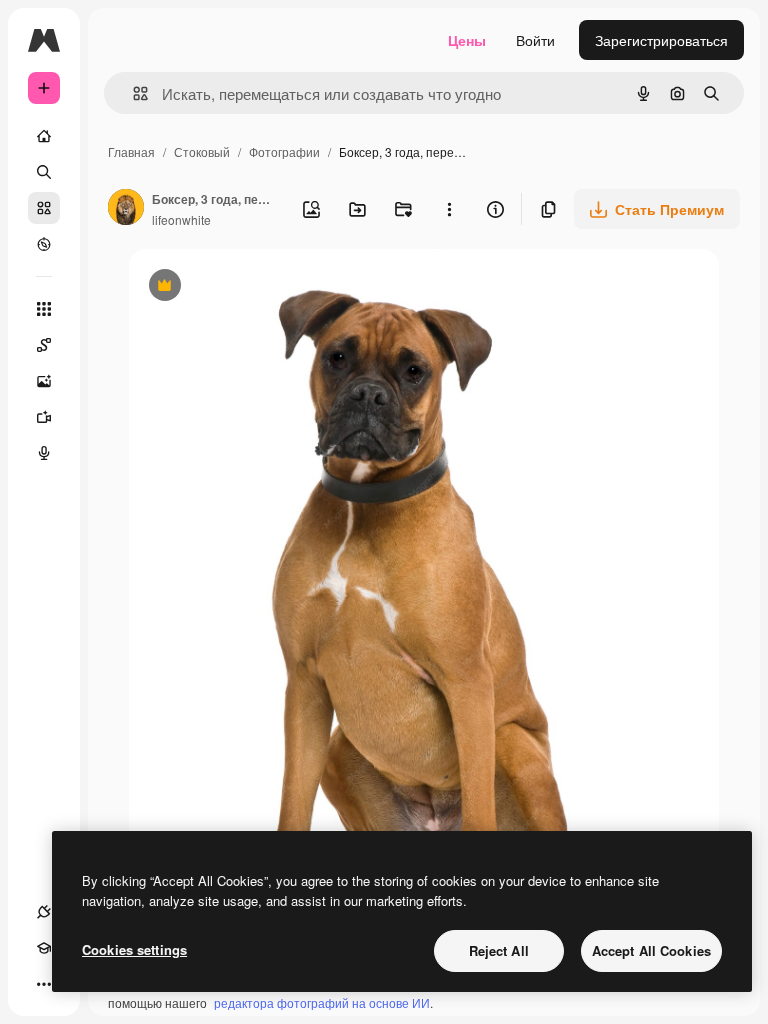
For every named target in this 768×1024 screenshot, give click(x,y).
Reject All (499, 950)
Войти (535, 40)
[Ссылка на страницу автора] (126, 209)
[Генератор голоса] (44, 453)
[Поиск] (44, 172)
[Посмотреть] (44, 244)
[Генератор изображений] (44, 381)
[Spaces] (44, 345)
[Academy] (44, 948)
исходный (263, 287)
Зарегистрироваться (661, 40)
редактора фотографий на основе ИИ (322, 1002)
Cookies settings (134, 949)
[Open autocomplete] (132, 93)
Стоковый (202, 151)
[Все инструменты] (44, 309)
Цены (467, 40)
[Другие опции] (449, 209)
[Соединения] (44, 912)
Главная (131, 151)
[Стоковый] (44, 208)
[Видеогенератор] (44, 417)
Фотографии (284, 151)
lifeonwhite (181, 219)
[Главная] (44, 136)
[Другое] (44, 984)
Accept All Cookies (651, 950)
